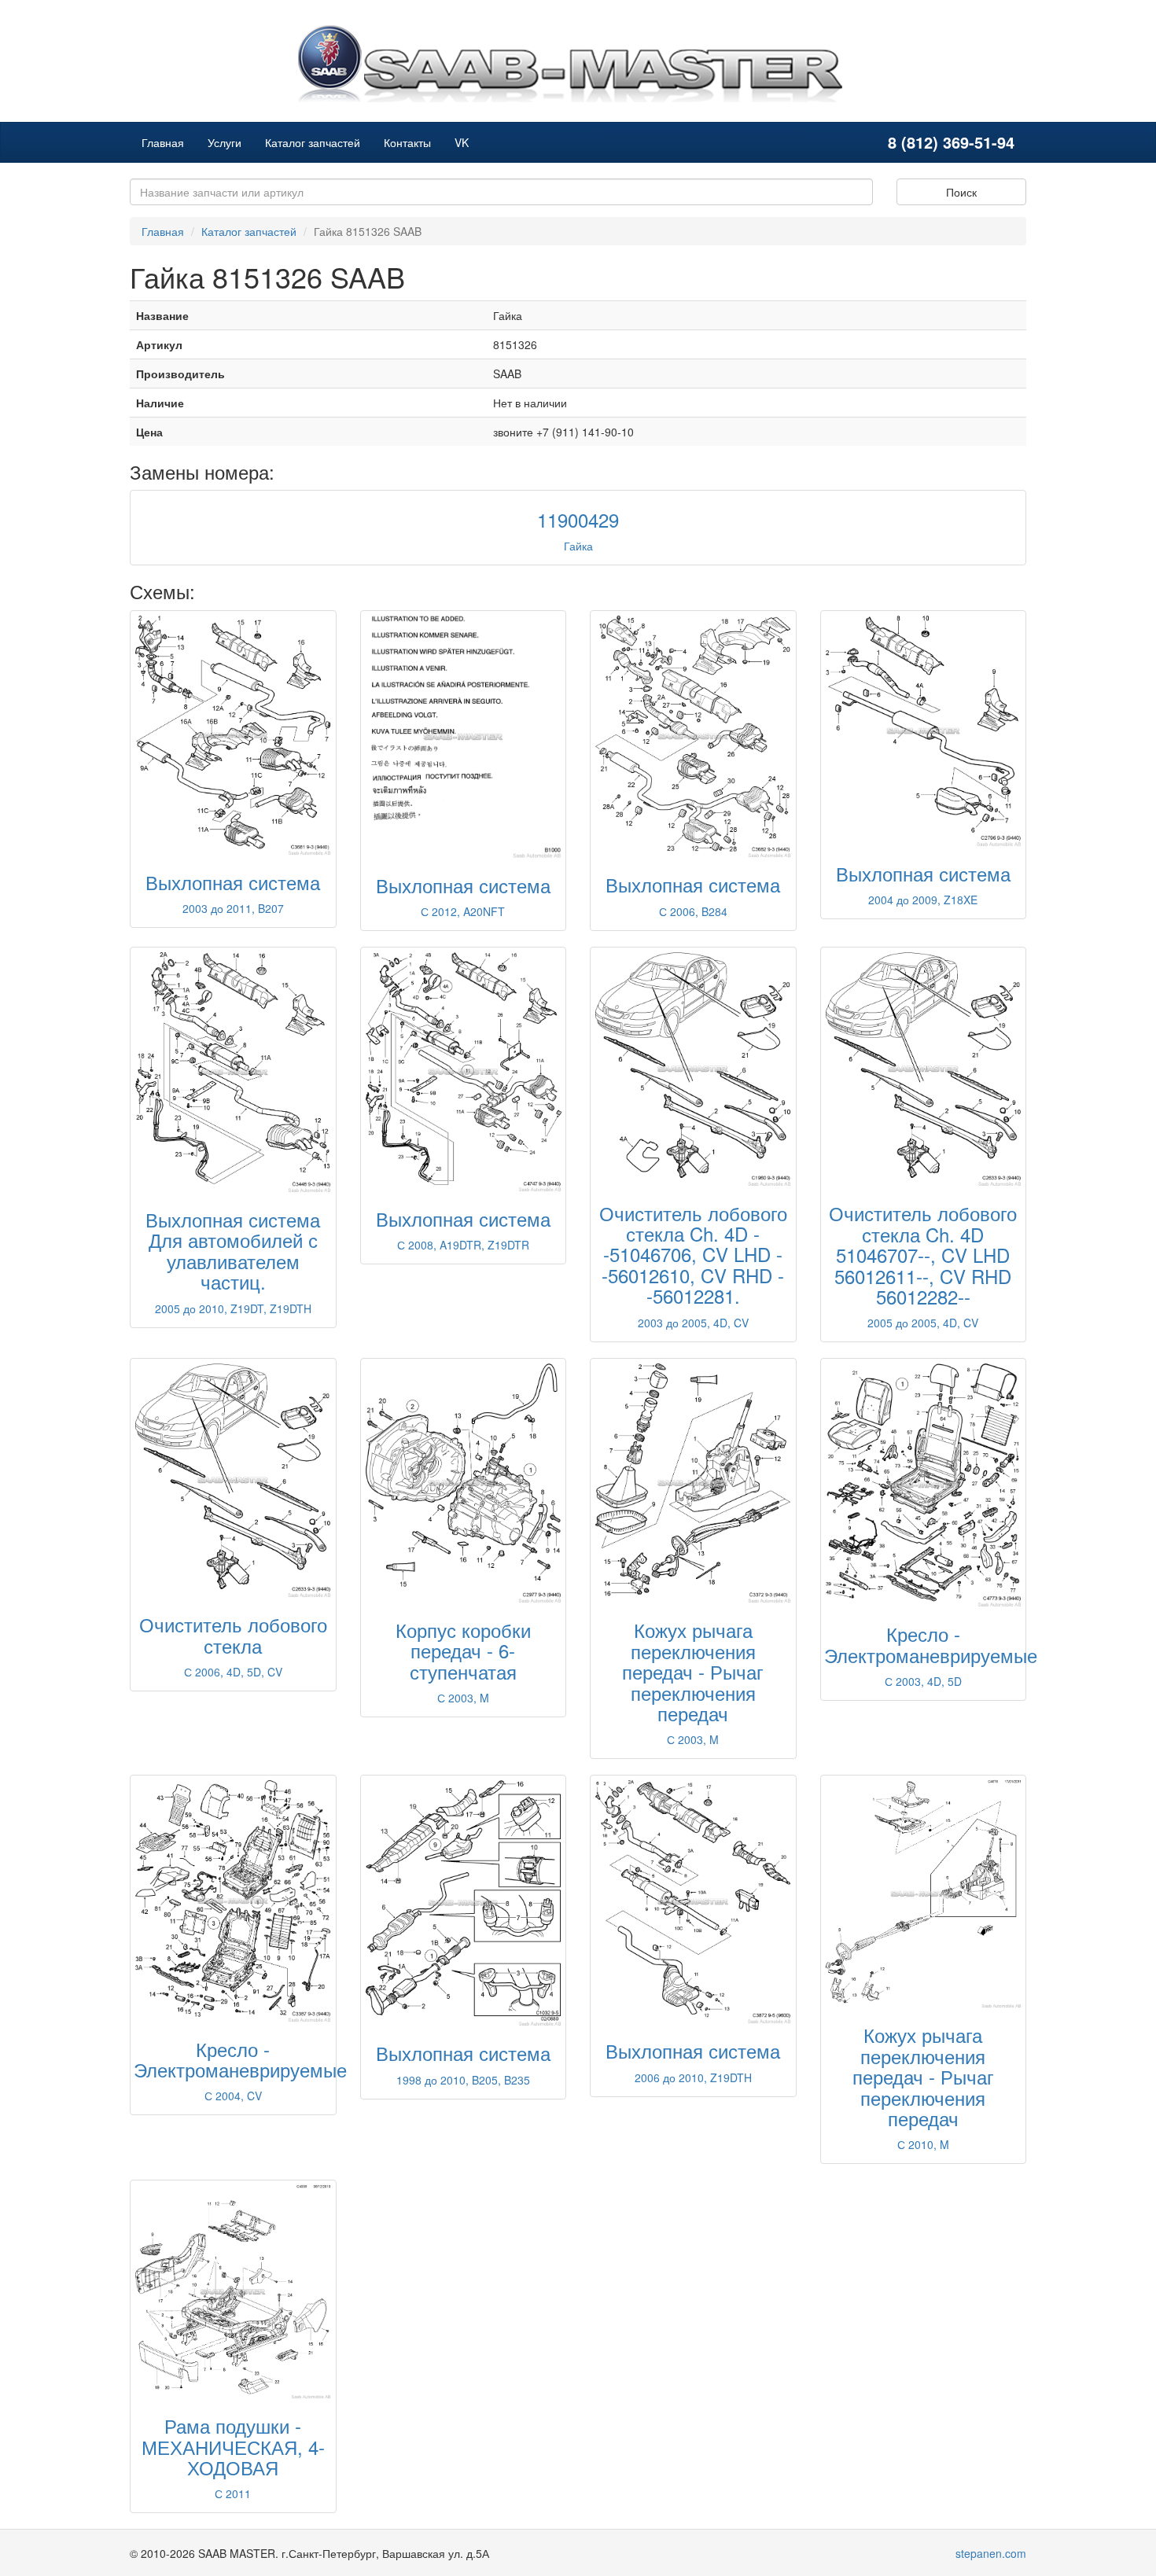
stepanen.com (991, 2553)
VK (462, 142)
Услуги (225, 142)
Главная (163, 142)
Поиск (961, 192)
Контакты (407, 142)
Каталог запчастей (313, 142)
